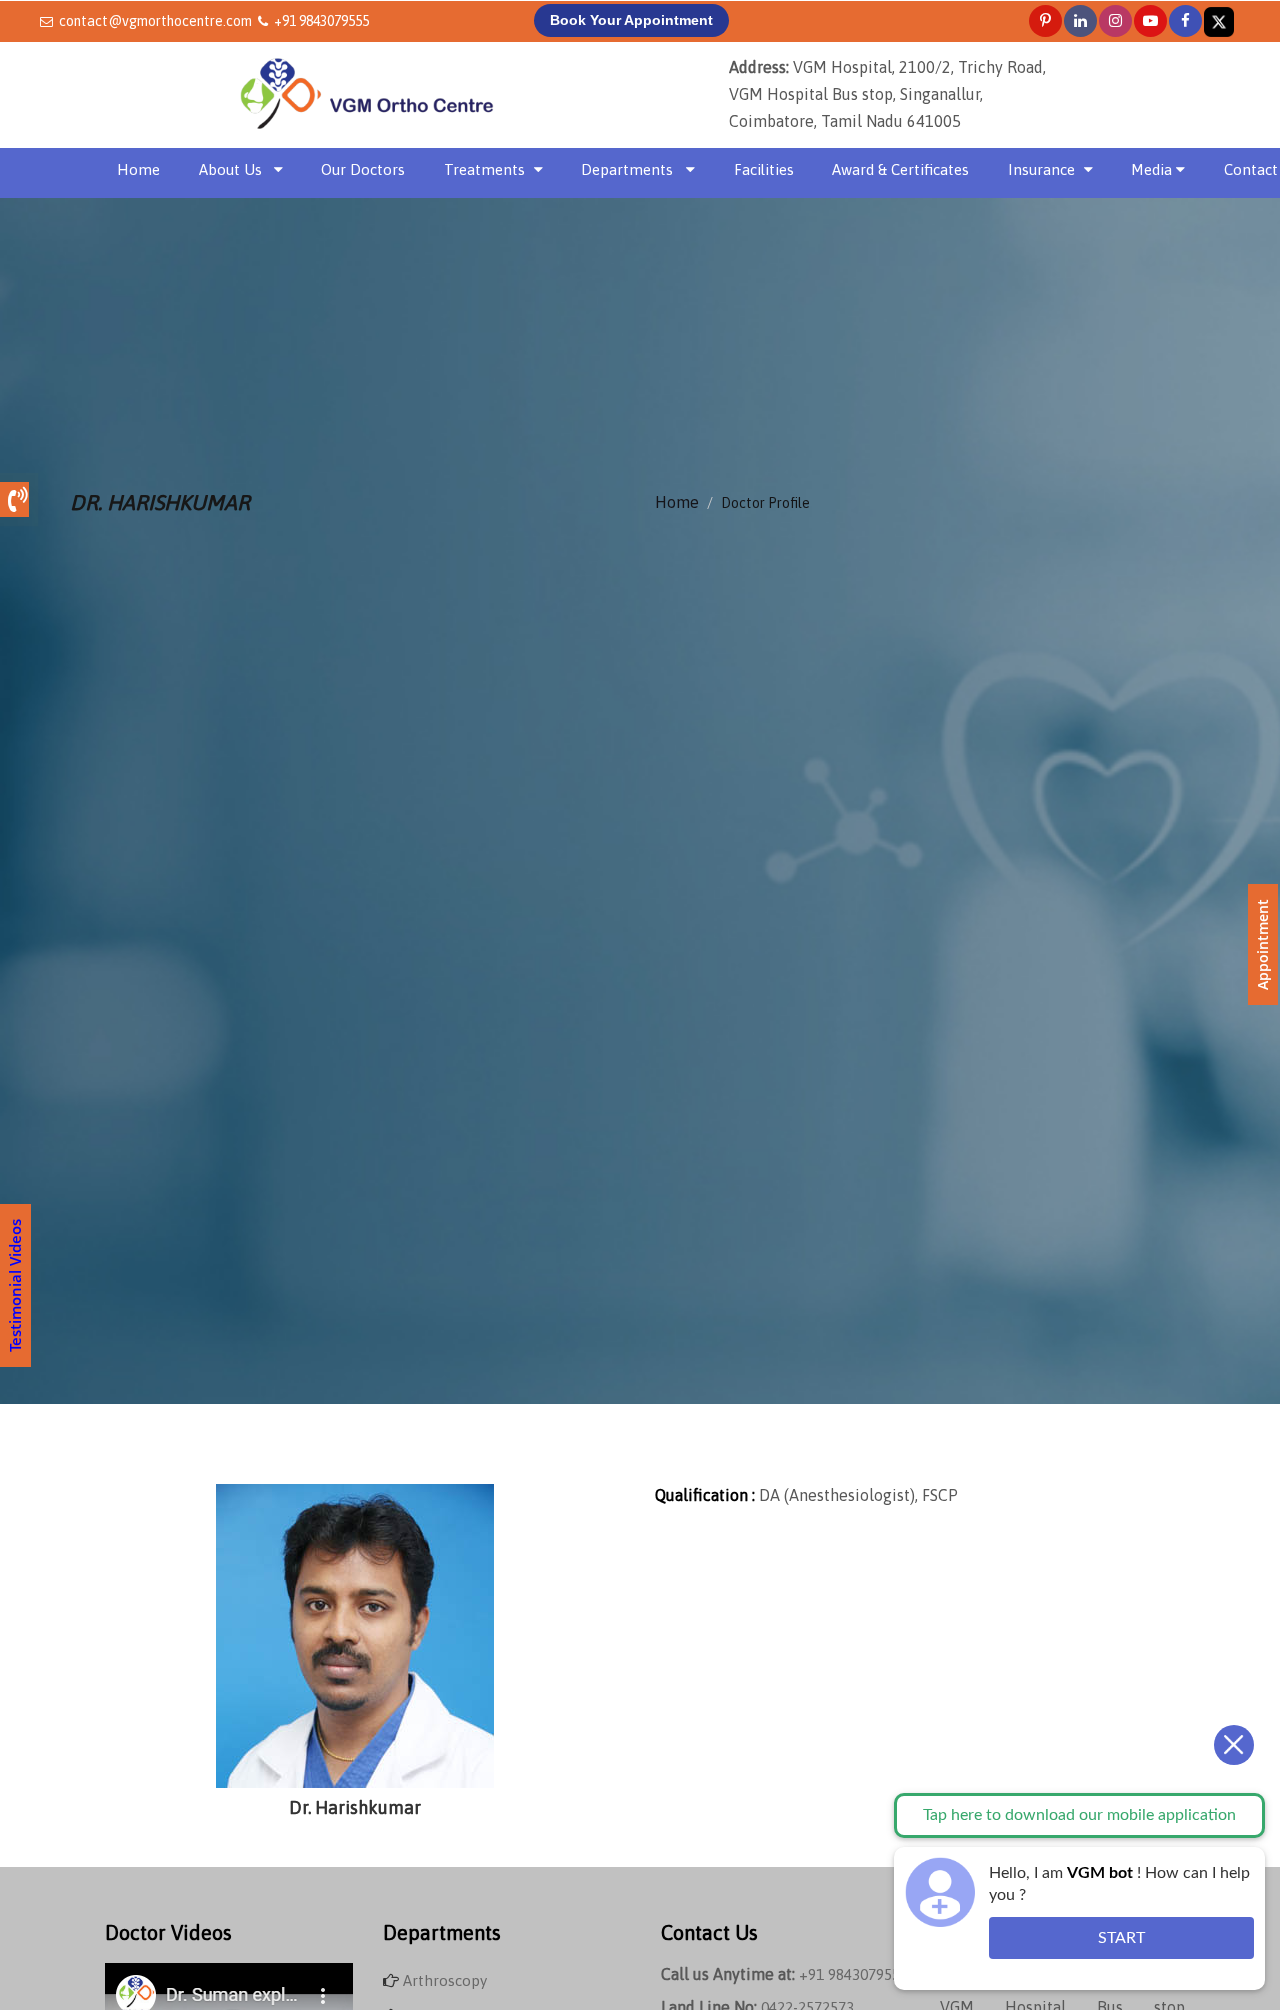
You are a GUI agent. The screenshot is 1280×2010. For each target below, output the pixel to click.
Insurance (1041, 169)
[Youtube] (1150, 20)
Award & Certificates (900, 169)
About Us (230, 169)
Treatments (484, 169)
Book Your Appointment (631, 20)
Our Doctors (363, 169)
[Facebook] (1185, 20)
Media (1153, 169)
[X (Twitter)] (1219, 20)
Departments (629, 169)
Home (138, 169)
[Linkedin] (1080, 20)
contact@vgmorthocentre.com (155, 21)
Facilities (764, 169)
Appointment (1262, 944)
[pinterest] (1045, 20)
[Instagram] (1115, 20)
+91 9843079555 (321, 21)
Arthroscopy (445, 1980)
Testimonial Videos (15, 1285)
